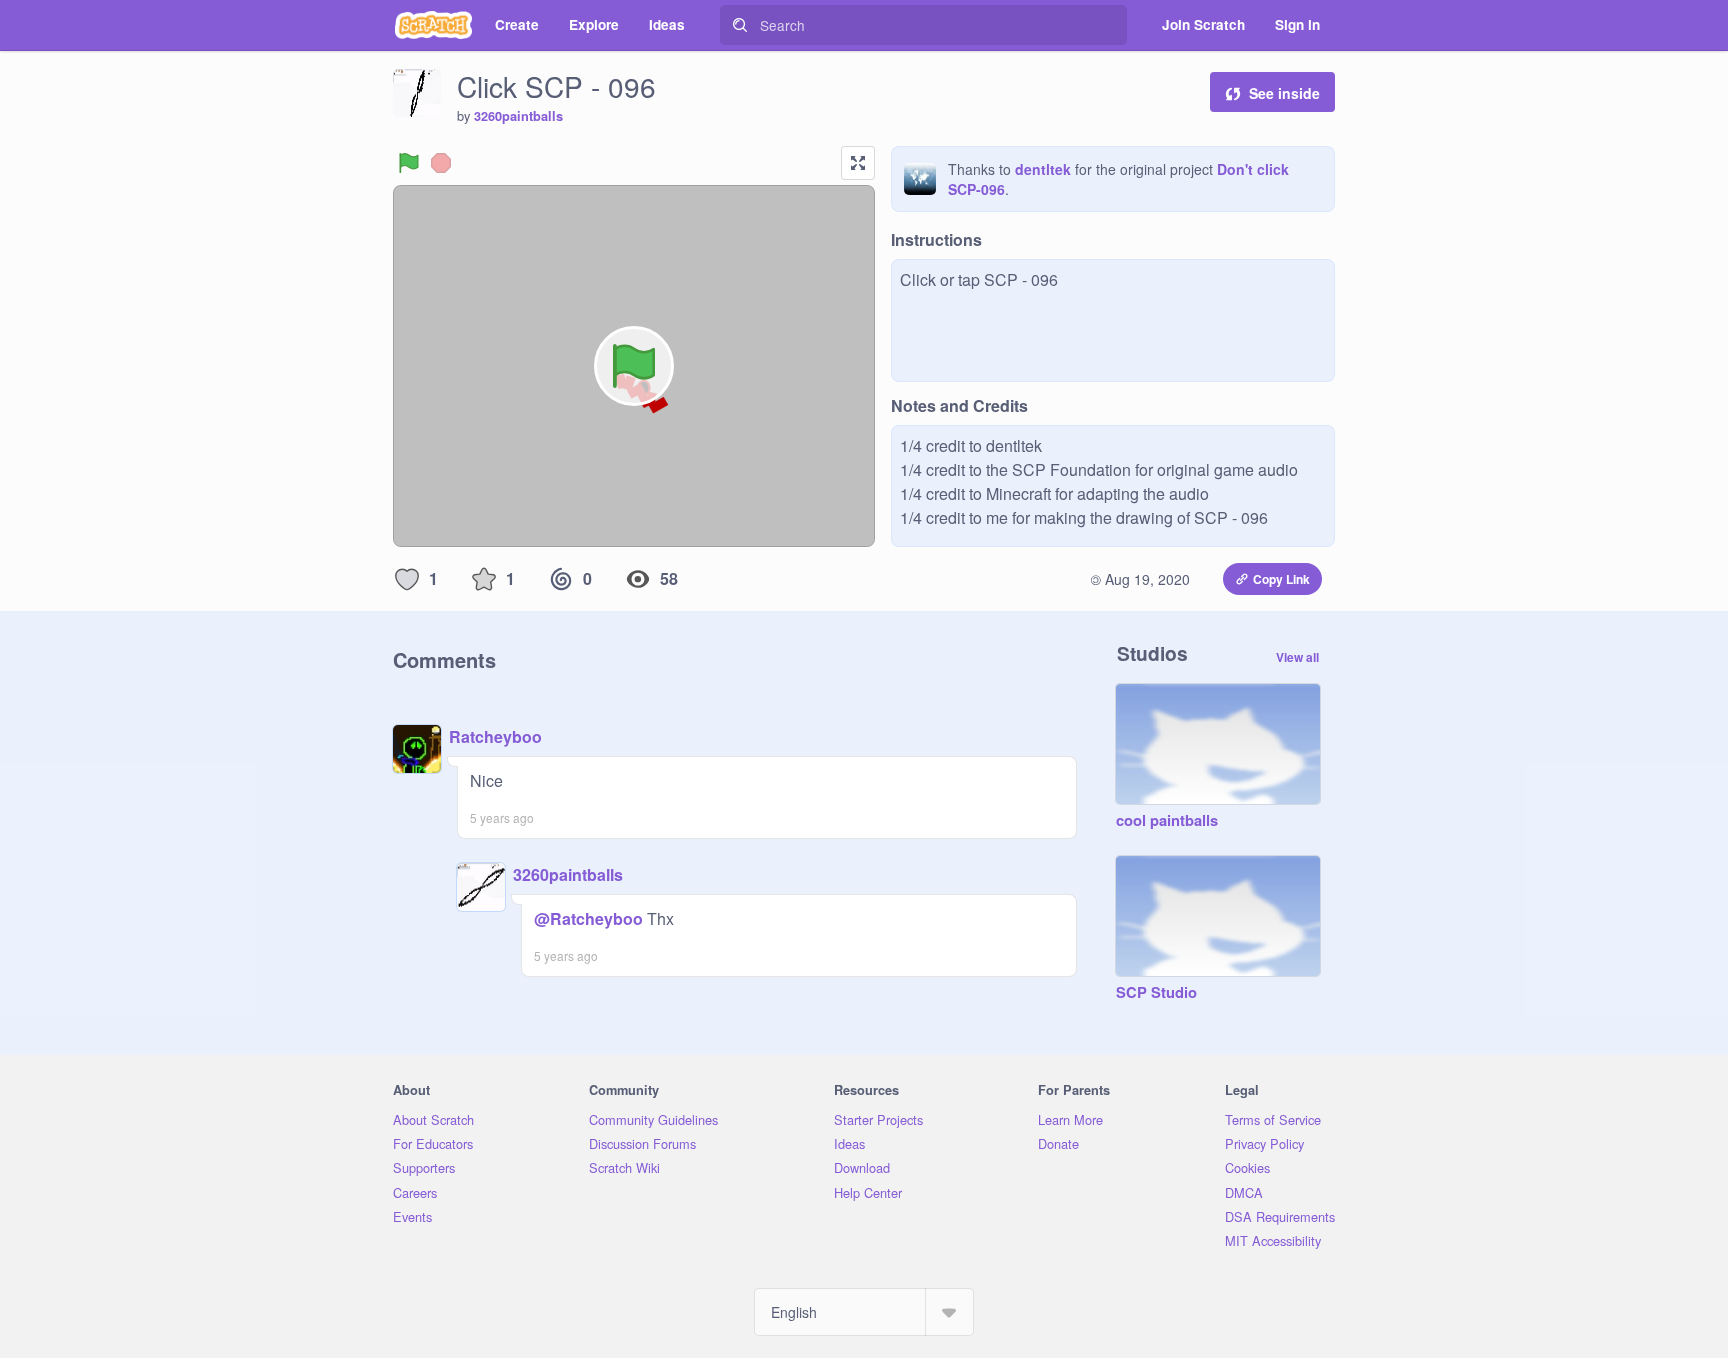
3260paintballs (518, 116)
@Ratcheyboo (588, 918)
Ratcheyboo (495, 736)
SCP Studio (1156, 993)
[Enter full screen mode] (858, 163)
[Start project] (409, 163)
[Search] (740, 25)
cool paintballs (1167, 821)
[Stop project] (441, 163)
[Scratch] (433, 25)
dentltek (1043, 169)
